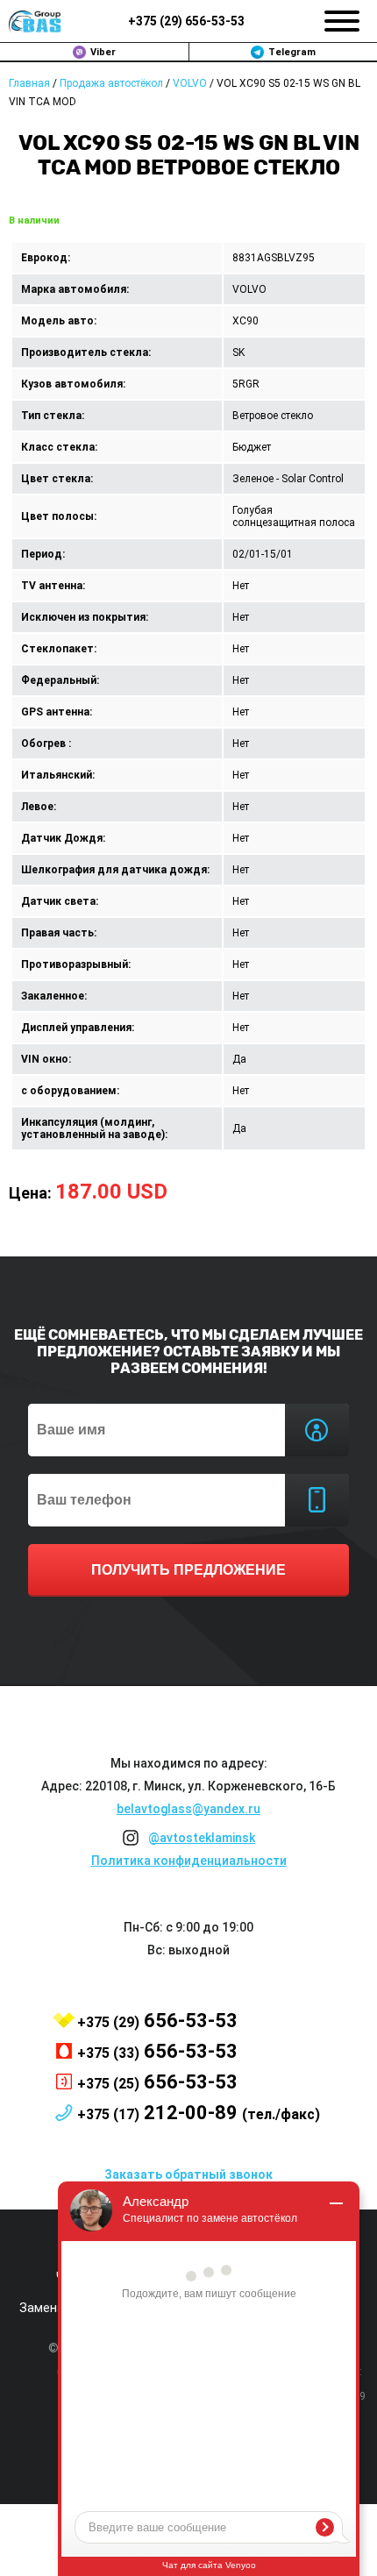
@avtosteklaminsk (202, 1838)
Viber (103, 52)
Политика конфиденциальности (189, 1861)
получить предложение (188, 1570)
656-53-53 (186, 21)
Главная (29, 83)
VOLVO (190, 83)
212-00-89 (199, 2113)
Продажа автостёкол (111, 83)
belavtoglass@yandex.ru (188, 1809)
